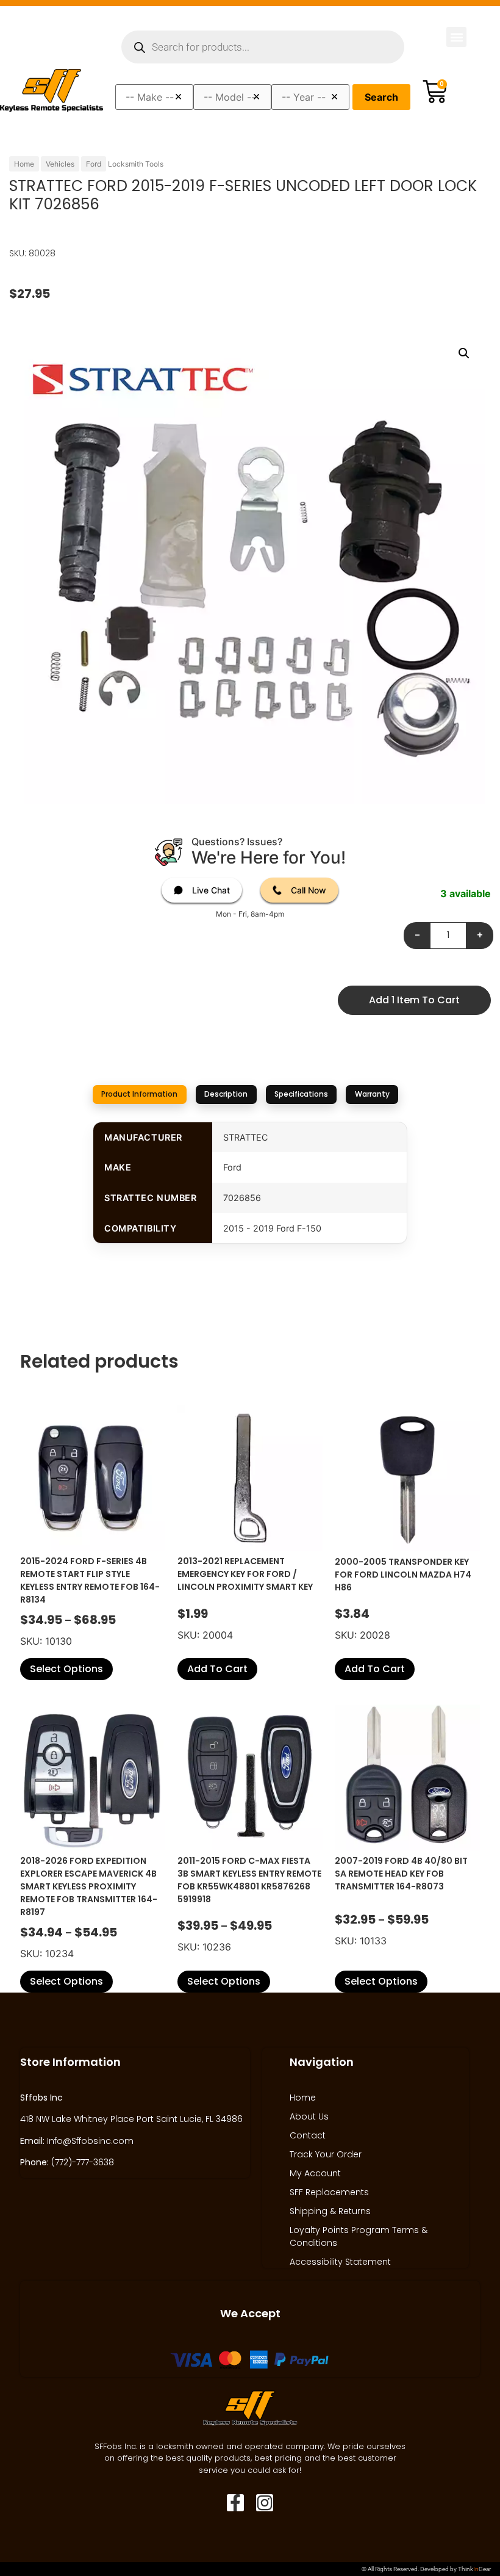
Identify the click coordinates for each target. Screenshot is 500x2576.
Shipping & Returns (330, 2211)
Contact (308, 2135)
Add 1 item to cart (414, 1000)
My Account (315, 2173)
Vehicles (60, 164)
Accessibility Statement (340, 2262)
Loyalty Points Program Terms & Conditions (359, 2236)
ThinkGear (474, 2569)
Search (381, 97)
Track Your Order (326, 2154)
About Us (309, 2116)
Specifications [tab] (301, 1094)
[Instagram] (265, 2503)
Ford (94, 164)
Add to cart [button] (217, 1669)
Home (24, 164)
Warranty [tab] (372, 1094)
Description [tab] (226, 1094)
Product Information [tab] (139, 1094)
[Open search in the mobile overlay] (263, 47)
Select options (66, 1669)
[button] (456, 37)
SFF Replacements (329, 2192)
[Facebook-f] (235, 2503)
